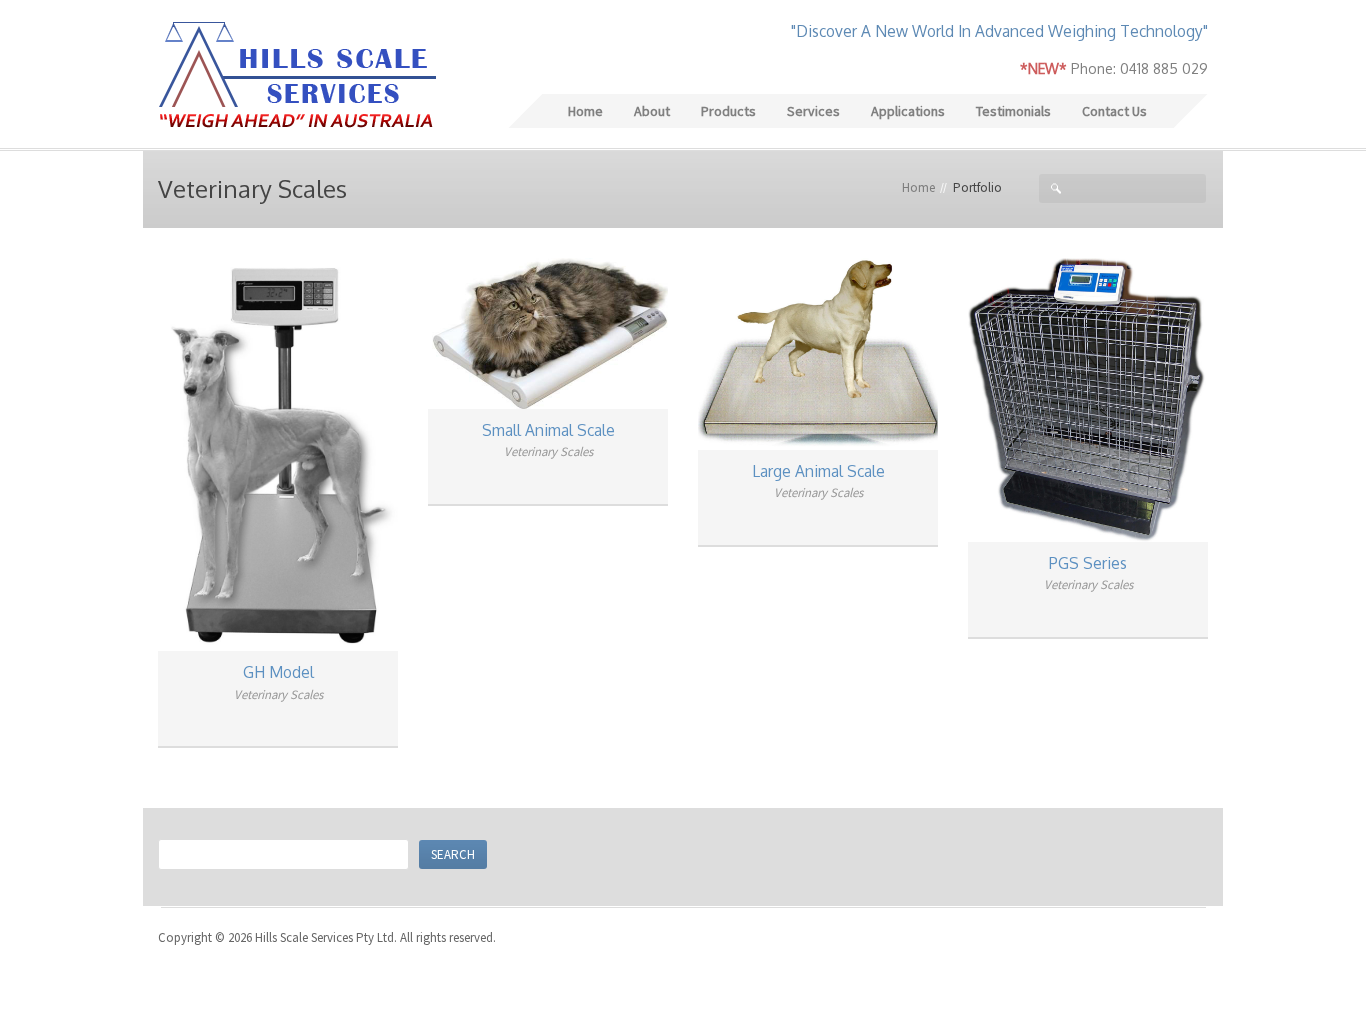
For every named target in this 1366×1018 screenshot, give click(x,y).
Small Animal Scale (548, 430)
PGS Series (1088, 563)
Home (918, 187)
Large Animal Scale (818, 471)
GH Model (278, 672)
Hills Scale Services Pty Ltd (297, 75)
